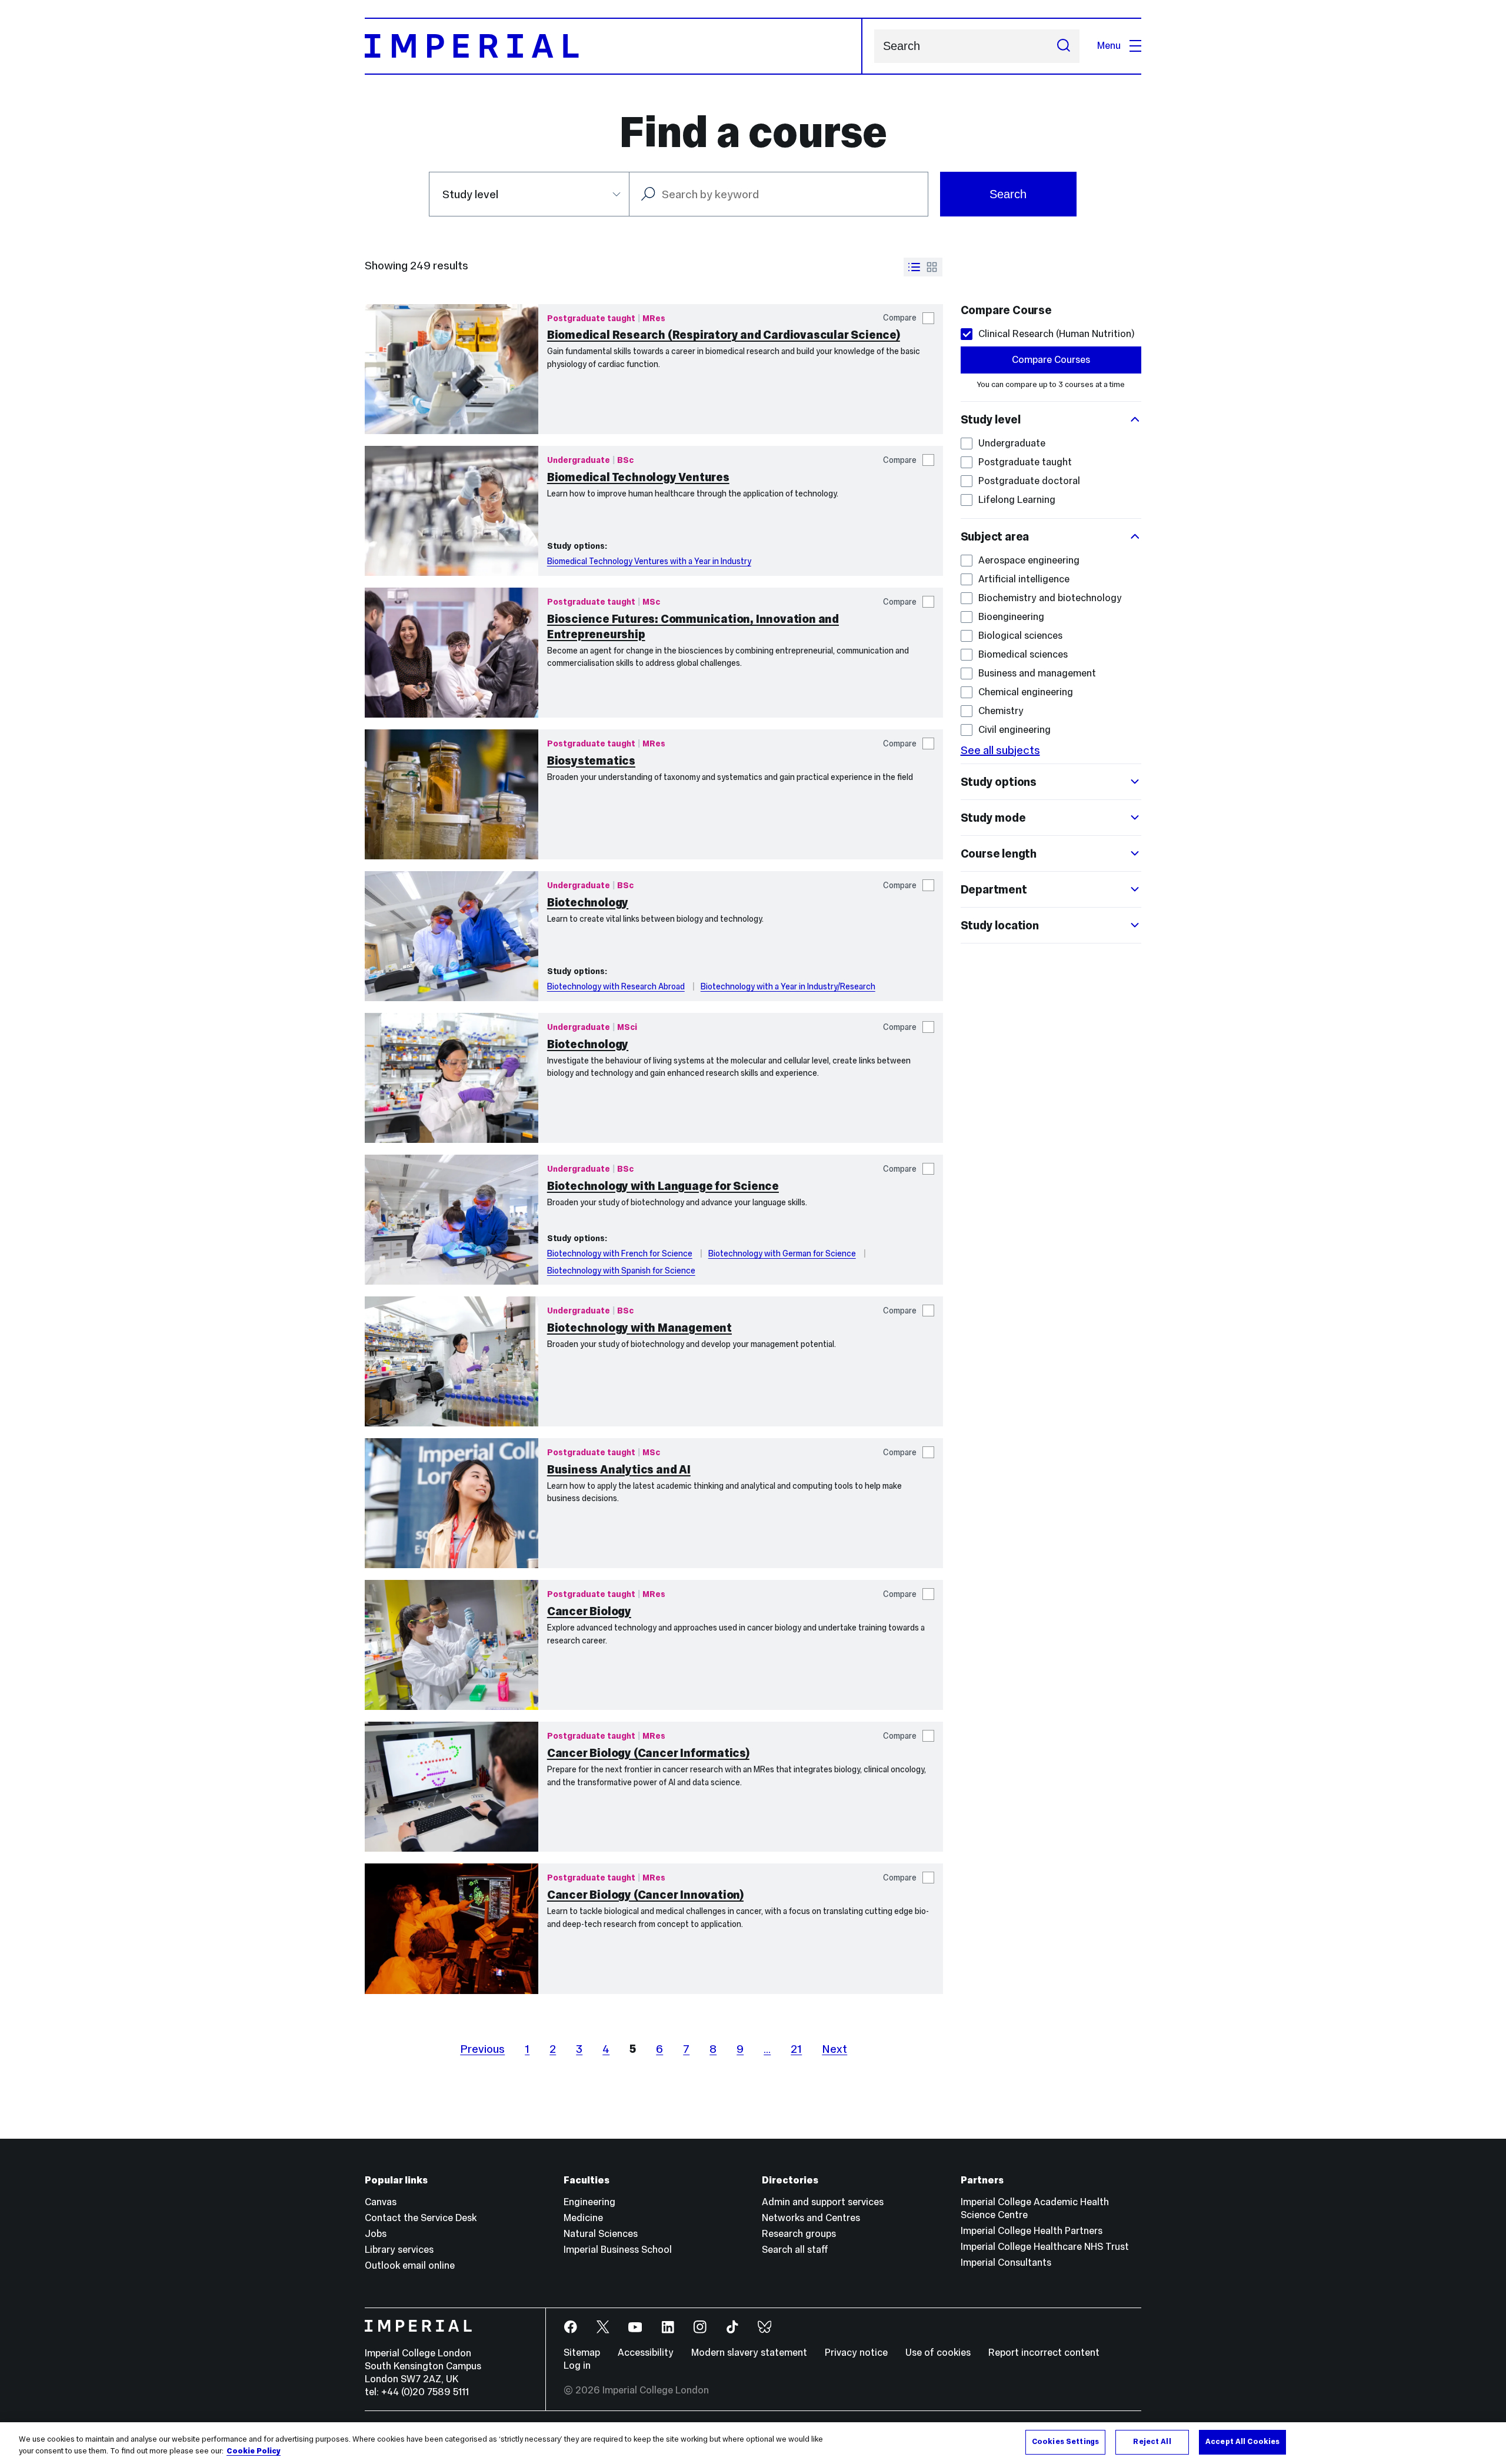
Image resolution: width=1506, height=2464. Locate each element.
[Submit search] (1064, 46)
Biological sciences (1020, 636)
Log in (577, 2365)
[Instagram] (700, 2327)
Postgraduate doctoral (1029, 481)
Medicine (583, 2218)
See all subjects (1000, 750)
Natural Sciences (601, 2234)
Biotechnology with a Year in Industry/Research (788, 986)
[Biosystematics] (452, 794)
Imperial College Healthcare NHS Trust (1045, 2247)
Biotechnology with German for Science (782, 1253)
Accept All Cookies (1242, 2442)
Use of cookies (938, 2353)
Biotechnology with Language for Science (663, 1186)
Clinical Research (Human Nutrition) (1056, 334)
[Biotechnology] (452, 936)
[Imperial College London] (446, 2328)
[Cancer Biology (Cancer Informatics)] (452, 1787)
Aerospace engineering (1029, 560)
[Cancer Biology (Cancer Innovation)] (452, 1928)
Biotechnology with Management (639, 1328)
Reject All (1152, 2442)
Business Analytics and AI (619, 1469)
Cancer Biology (589, 1611)
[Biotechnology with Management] (452, 1361)
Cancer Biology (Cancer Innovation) (645, 1895)
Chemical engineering (1026, 692)
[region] (753, 2443)
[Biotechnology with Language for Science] (452, 1220)
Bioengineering (1011, 617)
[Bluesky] (765, 2327)
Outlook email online (410, 2265)
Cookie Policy (254, 2451)
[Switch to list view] (914, 267)
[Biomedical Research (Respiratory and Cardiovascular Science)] (452, 369)
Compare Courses (1051, 360)
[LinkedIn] (668, 2327)
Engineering (589, 2202)
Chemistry (1001, 711)
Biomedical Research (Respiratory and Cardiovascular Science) (724, 335)
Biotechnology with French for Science (620, 1253)
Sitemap (582, 2353)
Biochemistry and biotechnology (1050, 598)
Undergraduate (1012, 443)
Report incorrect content (1044, 2353)
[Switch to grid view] (932, 267)
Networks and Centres (811, 2218)
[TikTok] (733, 2327)
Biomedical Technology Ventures (638, 477)
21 (796, 2049)
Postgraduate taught (1025, 462)
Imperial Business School (618, 2250)
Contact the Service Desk (421, 2218)
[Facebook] (571, 2327)
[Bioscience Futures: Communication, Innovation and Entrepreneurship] (452, 653)
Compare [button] (900, 318)
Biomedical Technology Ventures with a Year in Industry (649, 561)
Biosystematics (591, 761)
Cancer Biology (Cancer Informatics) (648, 1753)
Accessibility (646, 2353)
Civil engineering (1014, 730)
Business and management (1037, 673)
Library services (399, 2250)
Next (834, 2049)
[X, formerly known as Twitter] (603, 2327)
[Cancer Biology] (452, 1645)
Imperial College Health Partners (1032, 2231)
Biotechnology (588, 902)
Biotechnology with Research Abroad (616, 986)
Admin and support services (823, 2202)
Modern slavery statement (749, 2353)
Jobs (376, 2234)
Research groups (799, 2234)
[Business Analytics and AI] (452, 1503)
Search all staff (795, 2250)
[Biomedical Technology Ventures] (452, 511)
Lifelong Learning (1017, 500)
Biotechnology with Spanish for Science (621, 1271)
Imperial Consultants (1006, 2263)
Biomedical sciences (1023, 654)
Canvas (381, 2202)
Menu (1109, 46)
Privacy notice (856, 2353)
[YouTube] (636, 2327)
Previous (482, 2049)
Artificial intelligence (1024, 579)
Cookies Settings (1065, 2442)
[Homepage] (614, 46)
